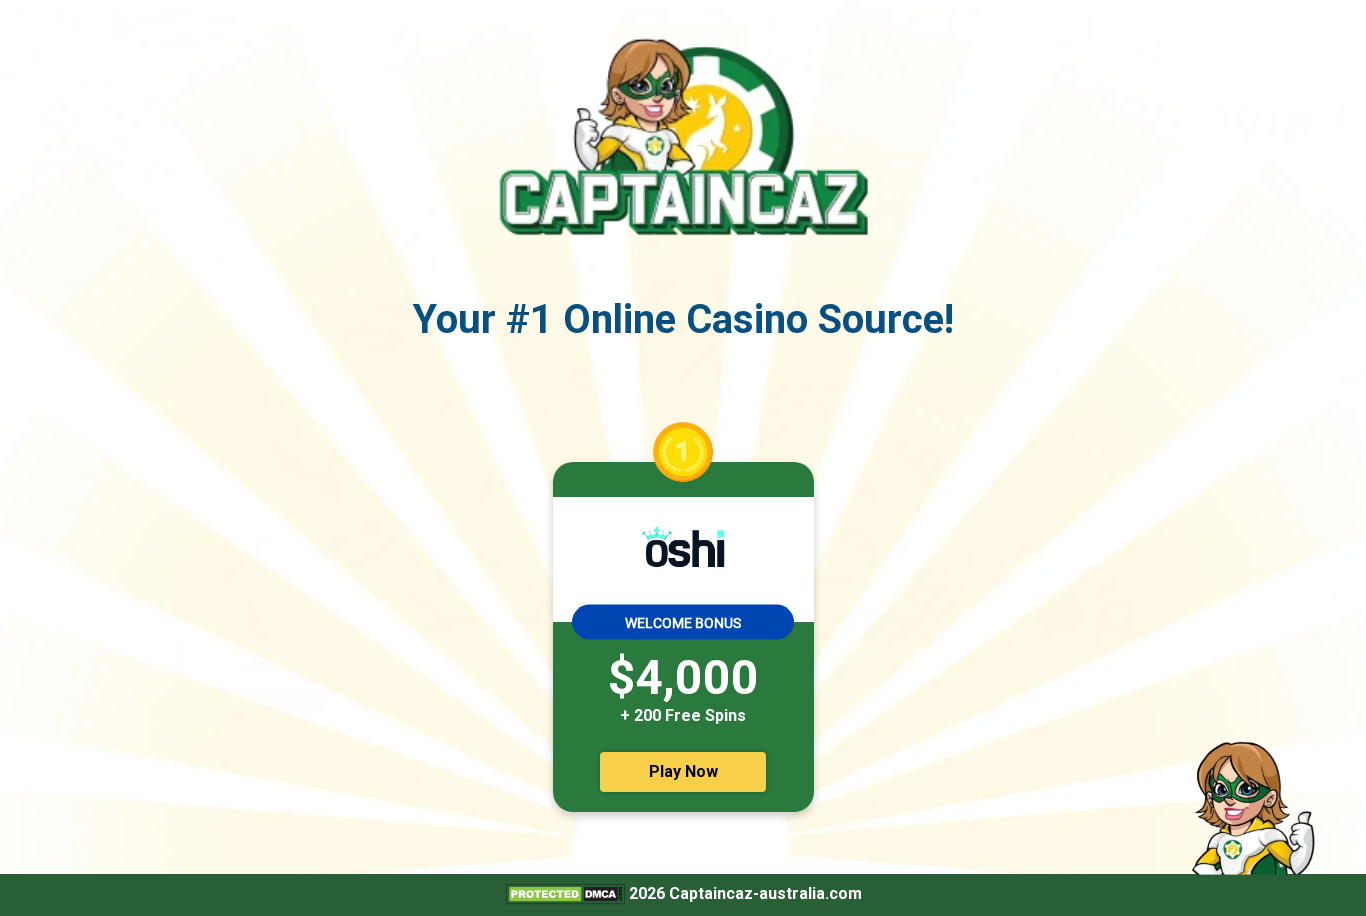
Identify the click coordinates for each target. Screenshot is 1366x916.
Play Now (683, 771)
